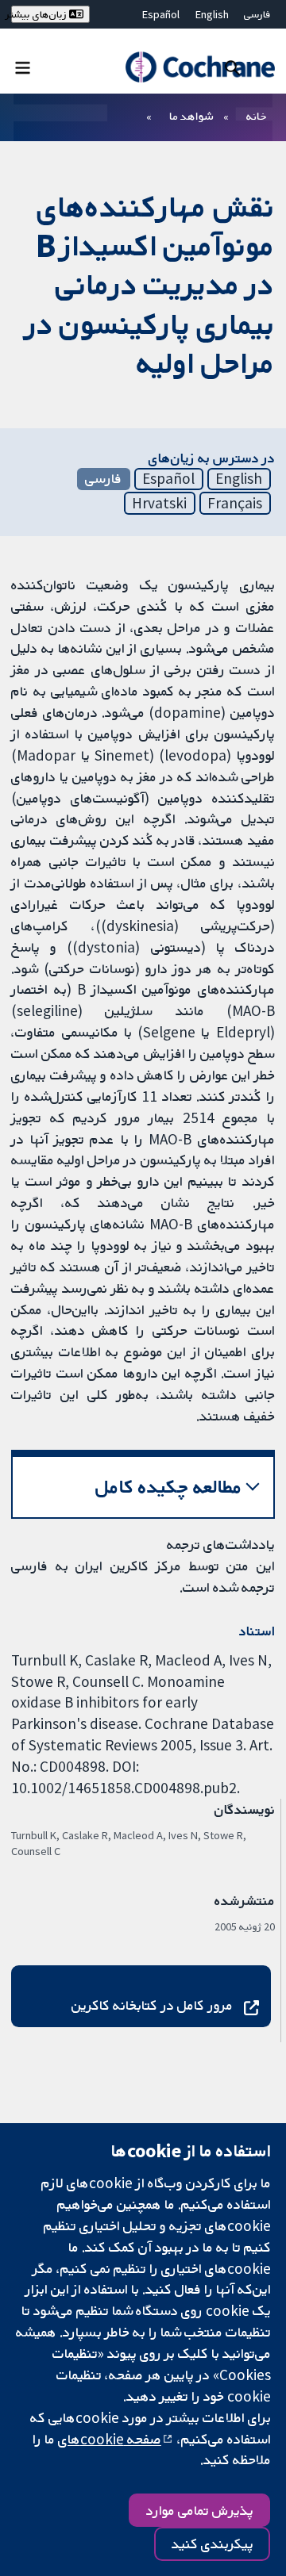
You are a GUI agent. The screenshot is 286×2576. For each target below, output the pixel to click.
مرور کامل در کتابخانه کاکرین (152, 2005)
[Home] (200, 67)
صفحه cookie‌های (110, 2439)
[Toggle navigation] (23, 67)
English (212, 14)
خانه (257, 116)
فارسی (257, 14)
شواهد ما (191, 116)
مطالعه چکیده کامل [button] (169, 1487)
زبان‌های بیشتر (40, 14)
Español (161, 14)
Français (235, 503)
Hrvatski (159, 503)
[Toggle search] (232, 67)
